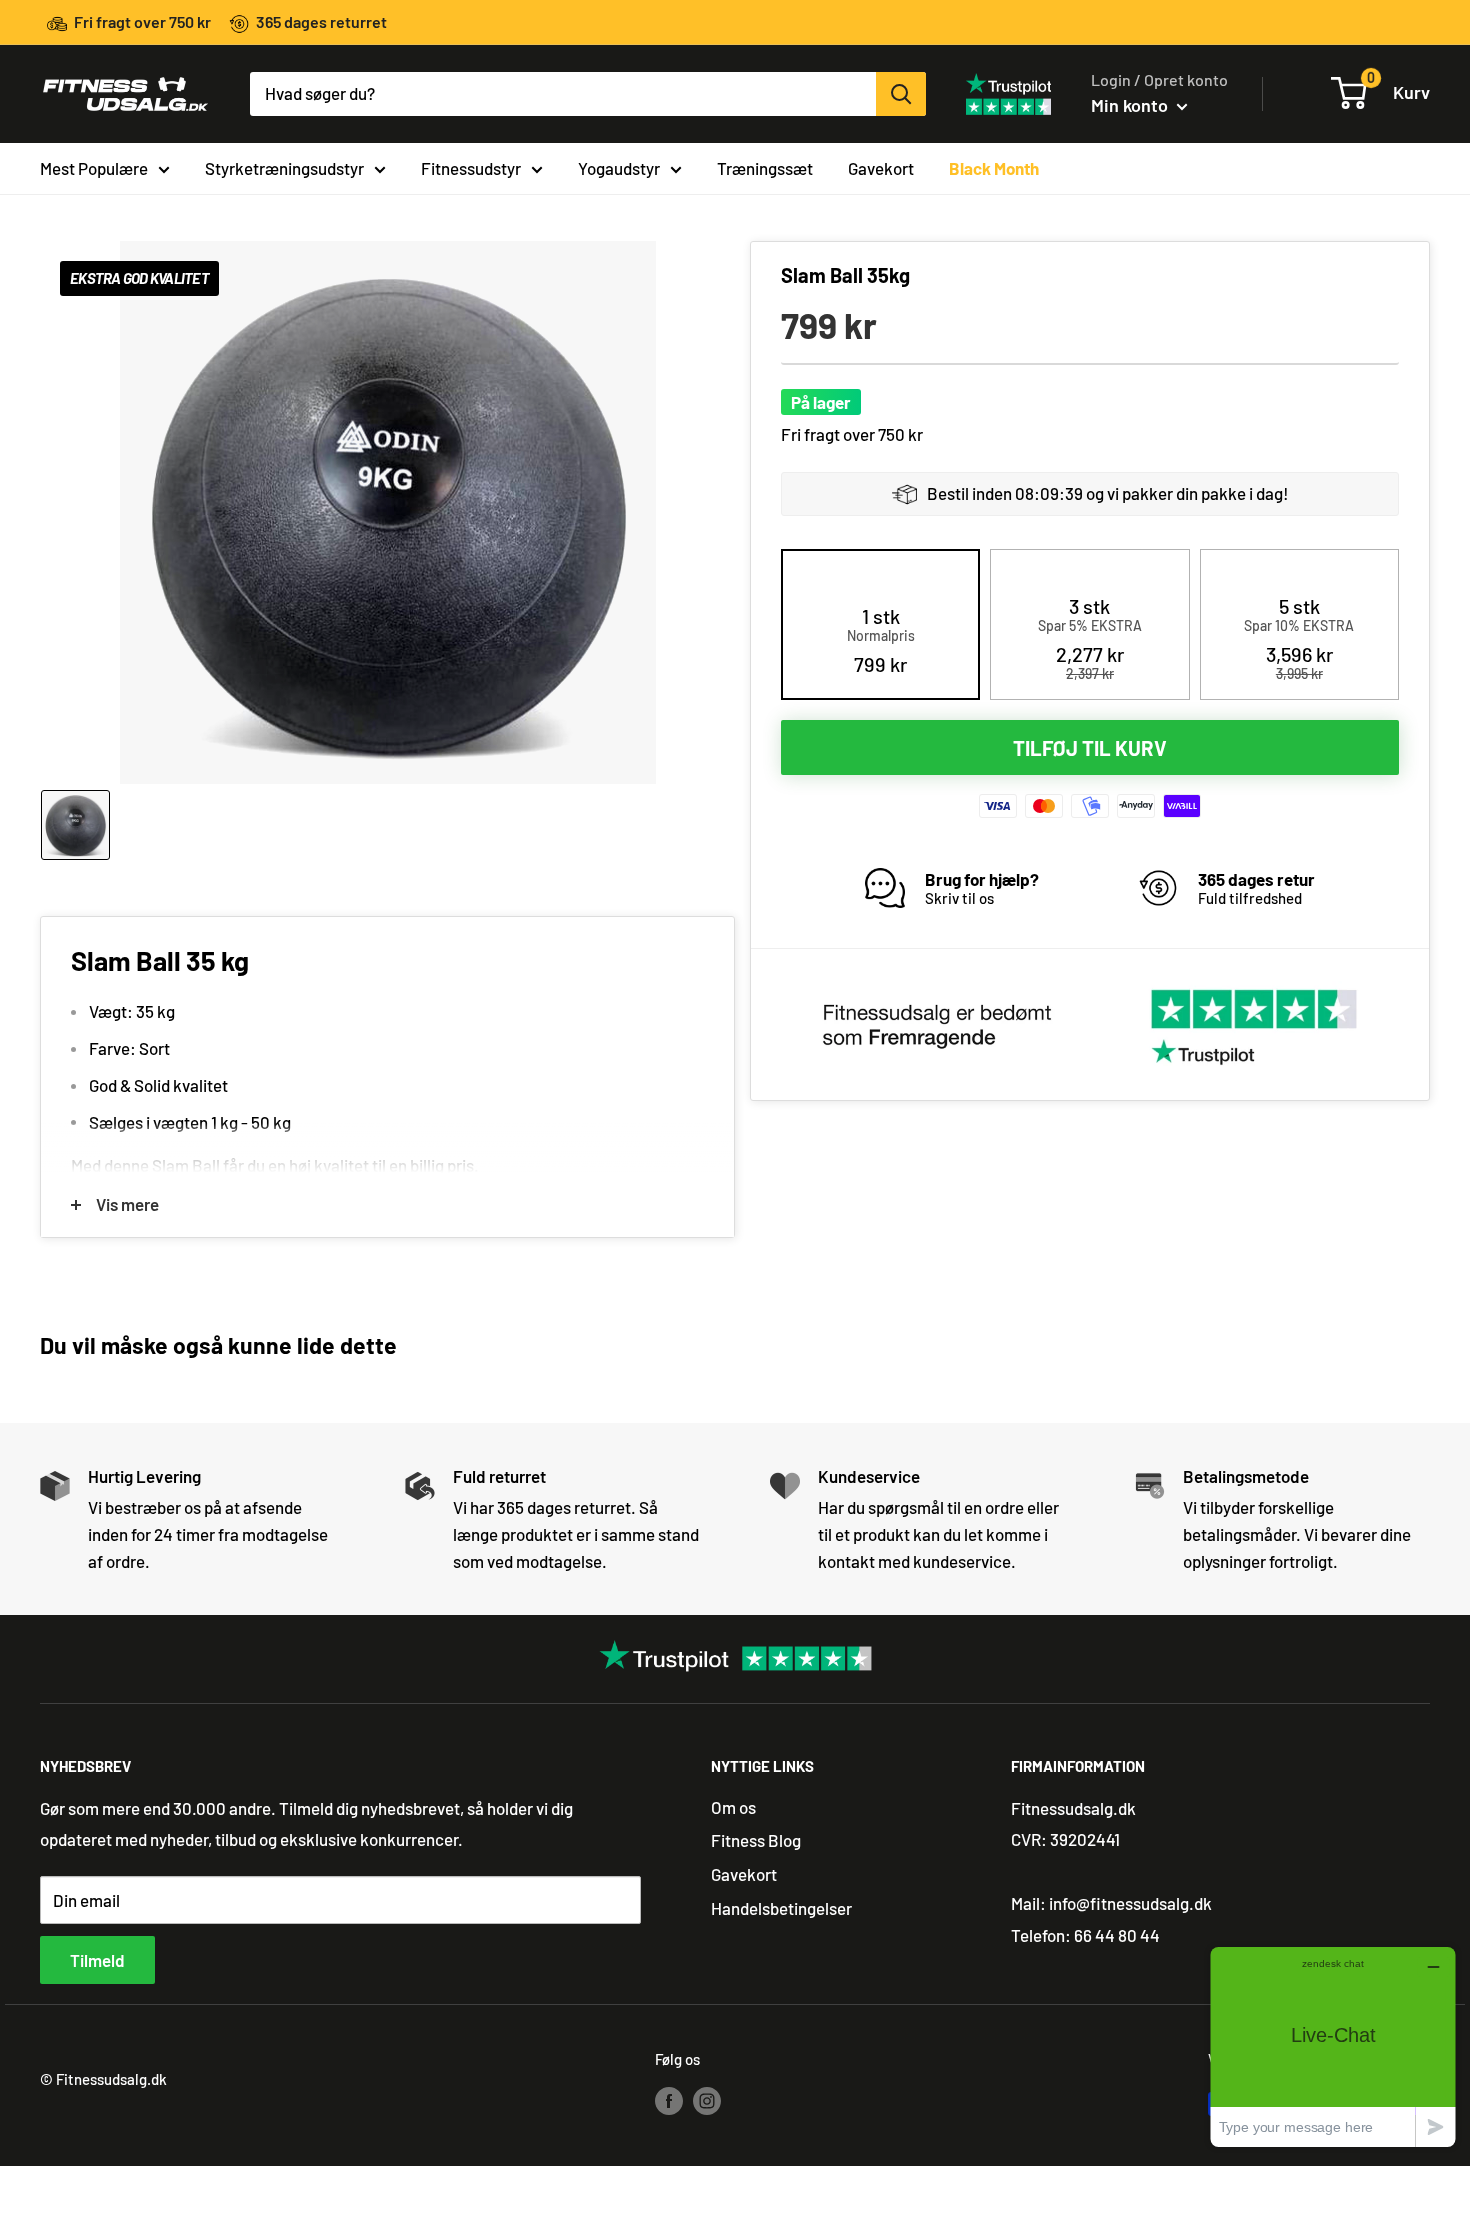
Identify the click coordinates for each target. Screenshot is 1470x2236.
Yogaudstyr (619, 167)
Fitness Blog (756, 1840)
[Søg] (901, 94)
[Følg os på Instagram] (707, 2100)
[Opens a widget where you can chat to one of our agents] (1333, 2046)
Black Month (994, 167)
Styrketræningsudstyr (284, 167)
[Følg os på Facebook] (669, 2100)
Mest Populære (94, 167)
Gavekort (881, 167)
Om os (733, 1807)
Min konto (1131, 105)
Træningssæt (765, 167)
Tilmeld (97, 1960)
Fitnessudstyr (471, 167)
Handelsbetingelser (781, 1908)
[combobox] (563, 94)
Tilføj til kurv (1090, 748)
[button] (881, 640)
